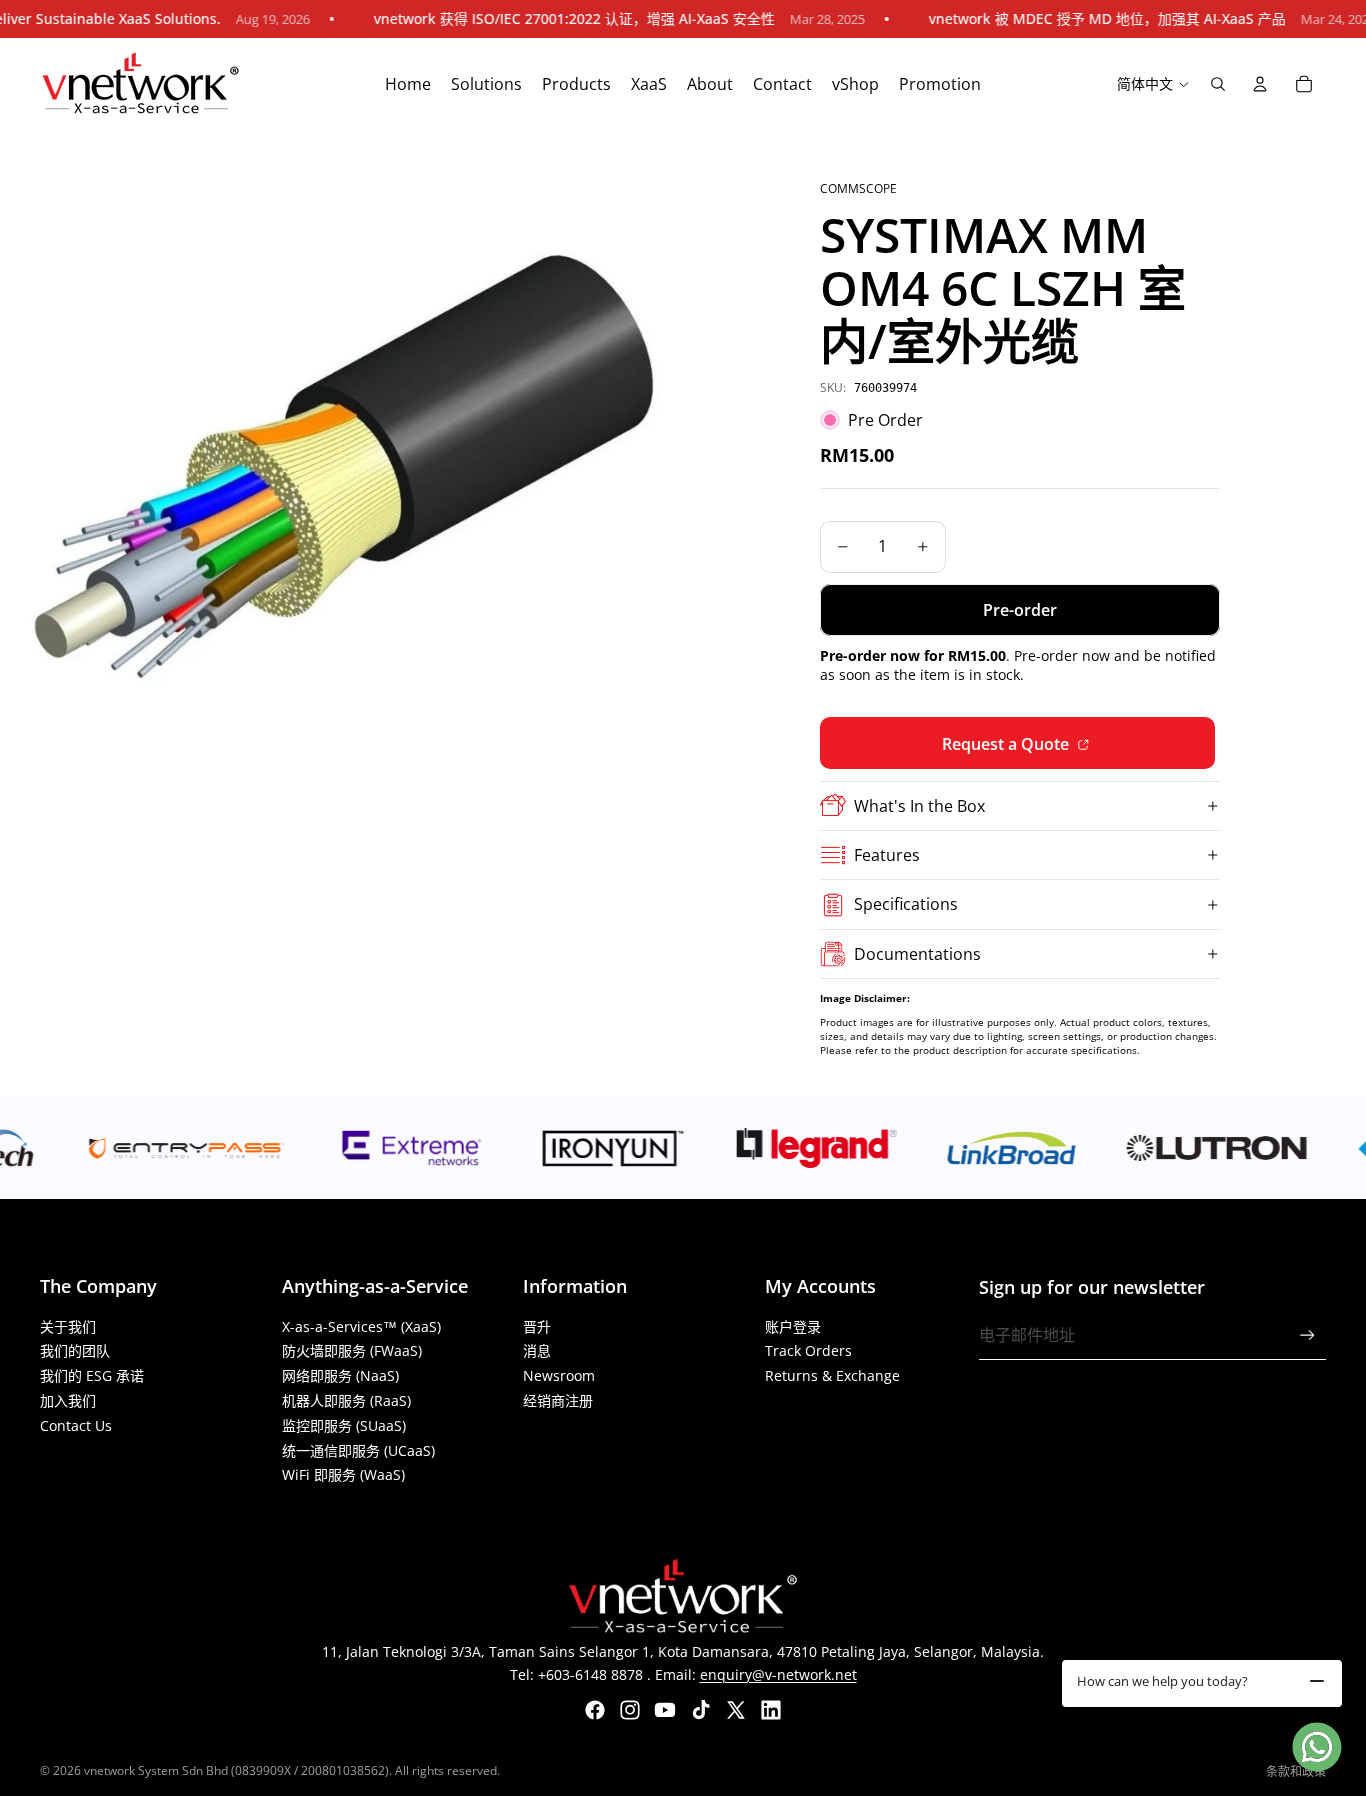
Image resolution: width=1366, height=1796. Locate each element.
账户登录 (793, 1326)
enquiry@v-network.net (778, 1674)
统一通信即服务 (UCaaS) (358, 1450)
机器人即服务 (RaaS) (346, 1400)
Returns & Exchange (832, 1375)
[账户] (1260, 84)
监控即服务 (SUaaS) (344, 1425)
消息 (537, 1350)
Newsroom (559, 1375)
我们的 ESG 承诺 (92, 1375)
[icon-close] (1317, 1681)
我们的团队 (75, 1350)
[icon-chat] (1317, 1747)
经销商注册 (558, 1400)
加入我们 (68, 1400)
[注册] (1307, 1335)
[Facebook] (595, 1710)
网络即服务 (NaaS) (340, 1375)
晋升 (537, 1326)
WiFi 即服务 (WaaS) (343, 1474)
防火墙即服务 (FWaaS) (352, 1350)
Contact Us (76, 1425)
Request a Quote (1007, 744)
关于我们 (68, 1326)
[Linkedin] (771, 1710)
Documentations (917, 954)
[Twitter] (736, 1710)
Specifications (906, 904)
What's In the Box (919, 806)
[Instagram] (630, 1710)
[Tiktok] (701, 1710)
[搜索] (1218, 84)
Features (887, 855)
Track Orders (808, 1350)
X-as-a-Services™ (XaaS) (361, 1326)
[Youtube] (665, 1710)
